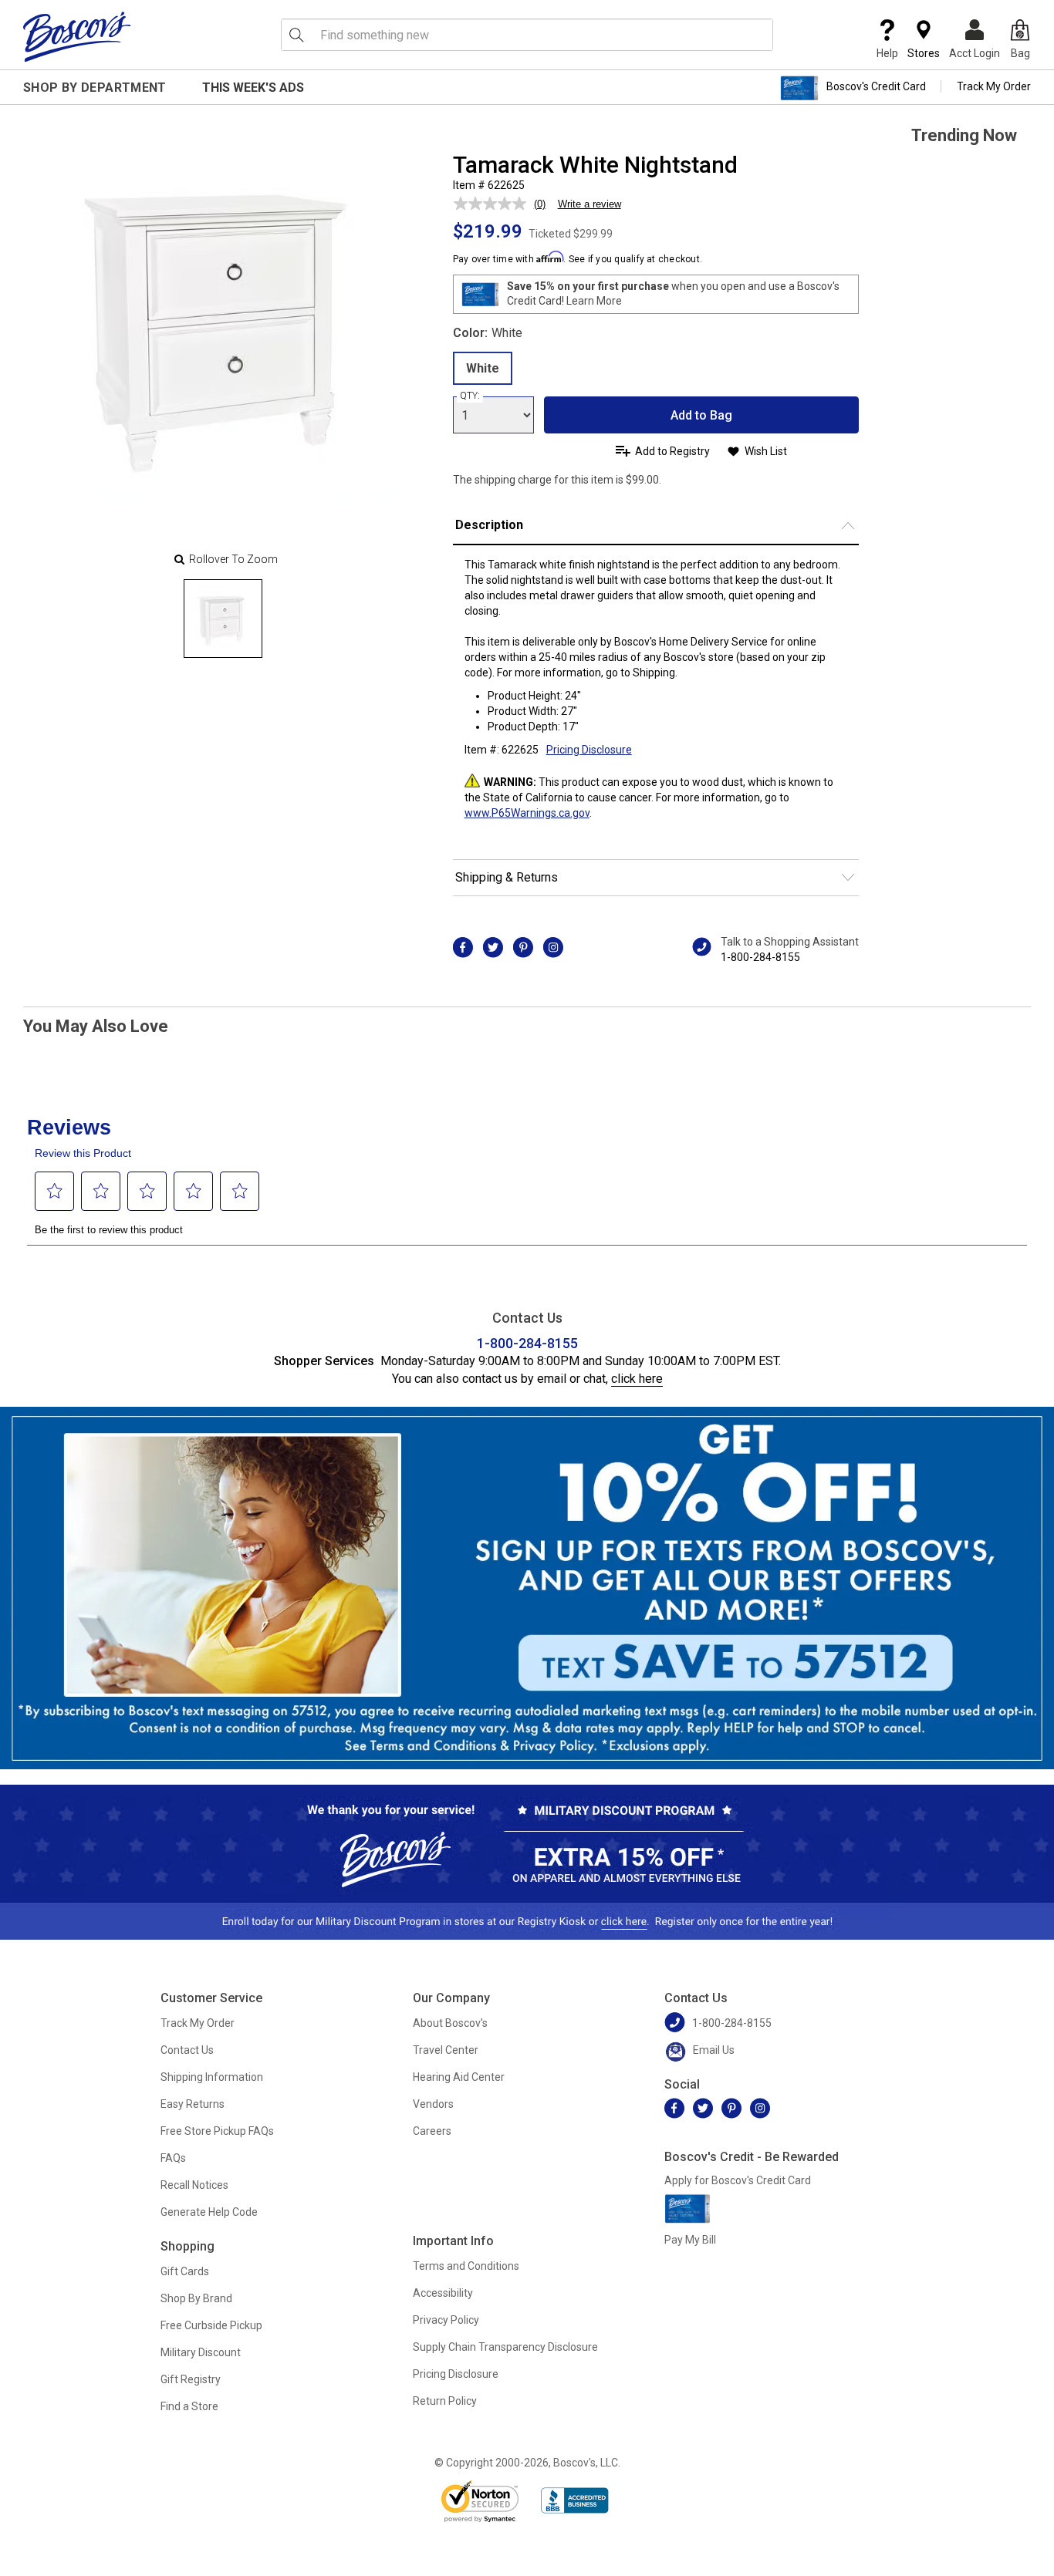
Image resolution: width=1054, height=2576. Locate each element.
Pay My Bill (690, 2240)
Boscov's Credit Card (876, 86)
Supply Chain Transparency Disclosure (505, 2347)
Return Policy (445, 2401)
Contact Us (187, 2050)
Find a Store (189, 2406)
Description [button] (489, 525)
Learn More (594, 301)
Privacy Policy (446, 2320)
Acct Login (975, 53)
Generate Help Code (209, 2212)
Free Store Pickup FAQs (217, 2131)
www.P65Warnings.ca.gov (527, 813)
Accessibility (443, 2293)
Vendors (433, 2104)
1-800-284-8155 (760, 957)
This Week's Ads (253, 88)
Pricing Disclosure (456, 2374)
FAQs (173, 2158)
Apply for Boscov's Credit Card (738, 2180)
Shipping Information (212, 2077)
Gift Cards (185, 2271)
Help (887, 53)
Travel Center (446, 2050)
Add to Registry (672, 451)
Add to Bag (701, 415)
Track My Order (994, 86)
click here (637, 1379)
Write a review (589, 204)
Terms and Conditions (466, 2266)
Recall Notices (194, 2185)
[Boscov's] (77, 36)
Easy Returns (193, 2104)
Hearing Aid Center (459, 2077)
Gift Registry (191, 2379)
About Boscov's (450, 2023)
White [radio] (483, 368)
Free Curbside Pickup (211, 2325)
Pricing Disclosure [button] (589, 750)
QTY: (470, 396)
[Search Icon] (296, 35)
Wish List (766, 451)
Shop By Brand (196, 2298)
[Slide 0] (223, 619)
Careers (432, 2131)
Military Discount (201, 2352)
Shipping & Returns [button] (507, 877)
